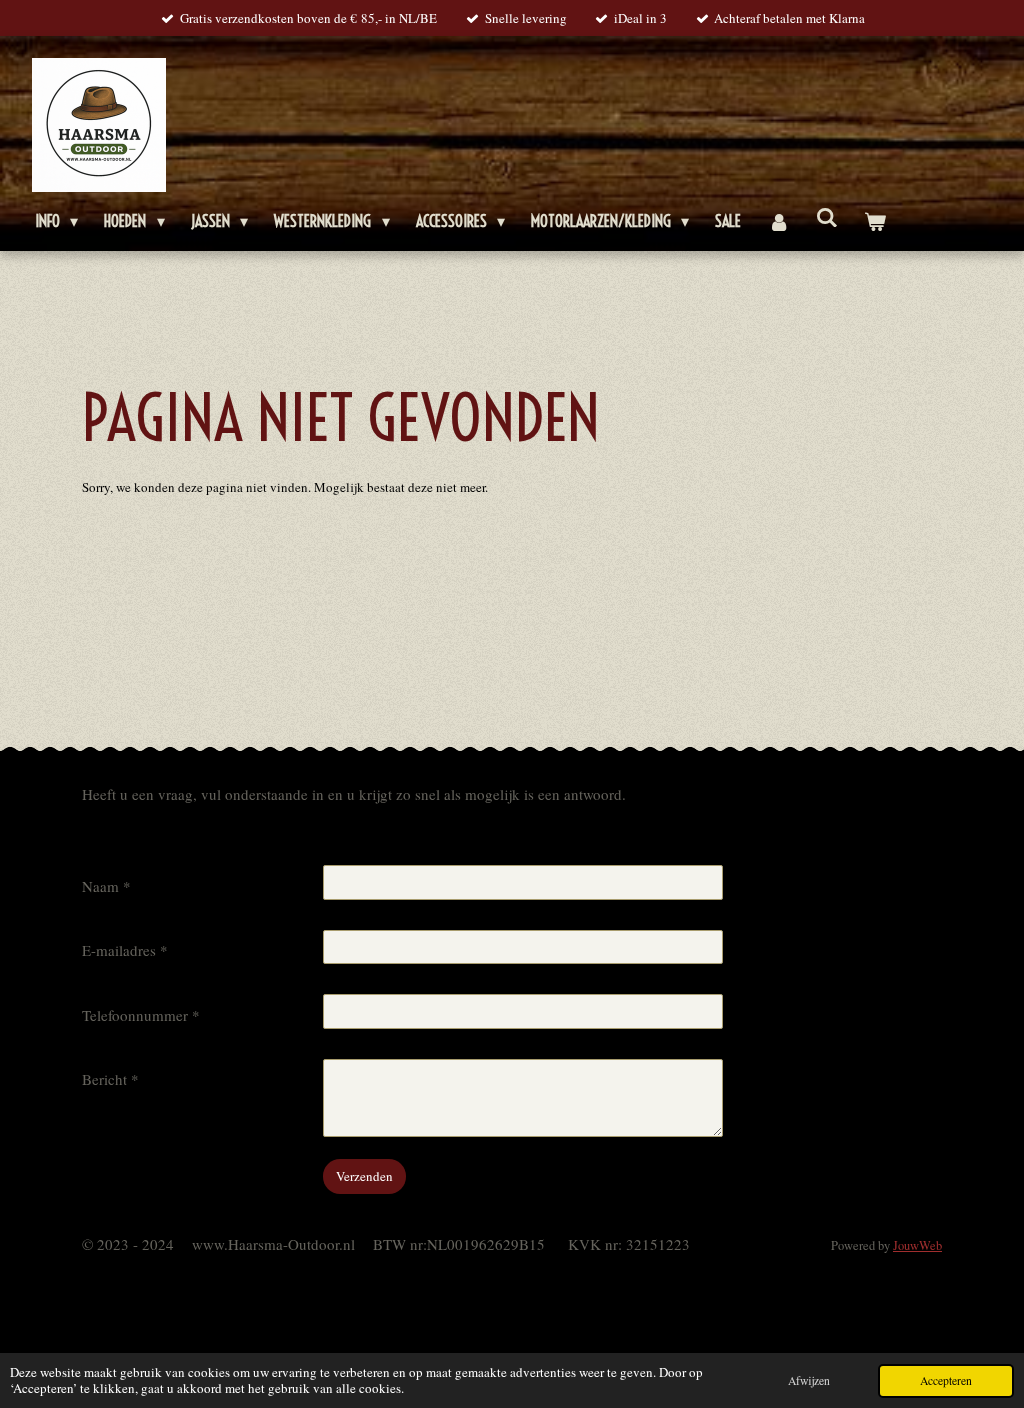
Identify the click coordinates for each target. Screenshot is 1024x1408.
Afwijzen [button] (809, 1380)
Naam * (106, 886)
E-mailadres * (125, 950)
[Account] (778, 221)
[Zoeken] (827, 217)
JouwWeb (917, 1245)
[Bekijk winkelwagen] (875, 221)
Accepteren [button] (946, 1380)
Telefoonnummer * (141, 1015)
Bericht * (110, 1079)
